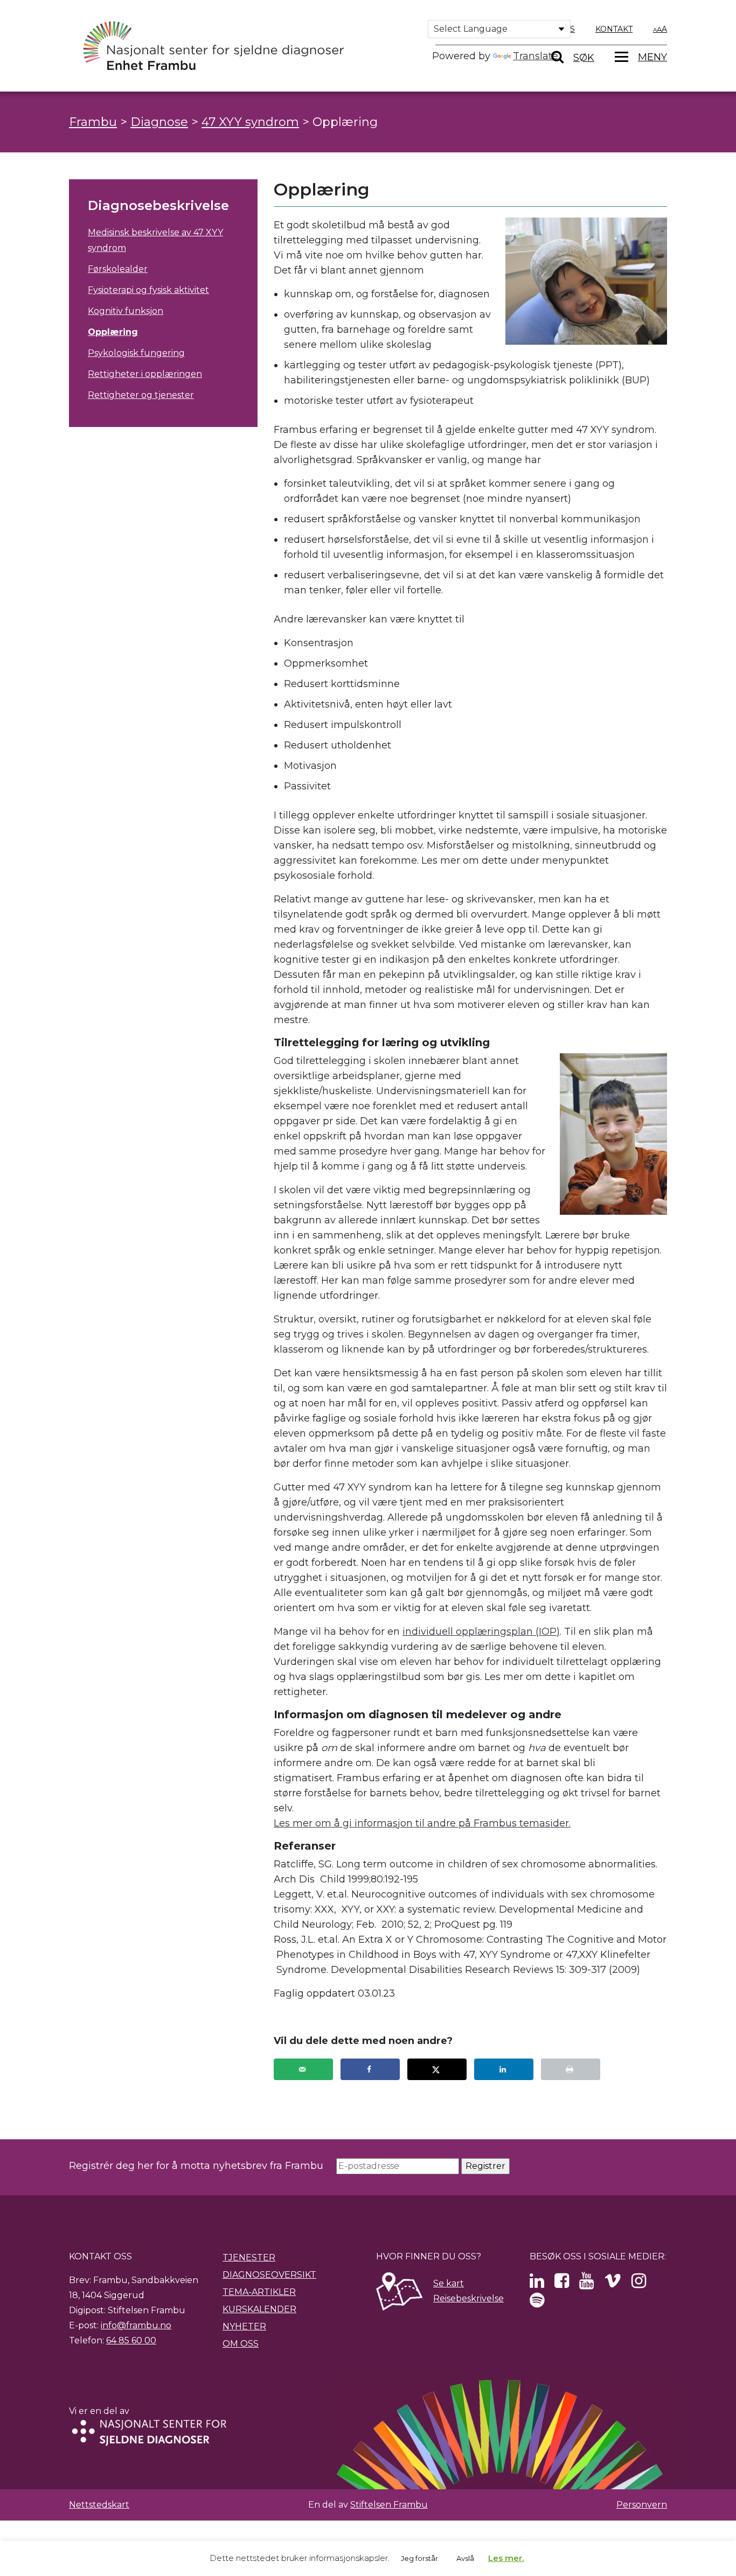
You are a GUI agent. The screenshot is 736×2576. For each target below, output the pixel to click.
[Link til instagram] (639, 2284)
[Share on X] (437, 2069)
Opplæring (113, 332)
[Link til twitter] (537, 2284)
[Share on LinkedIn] (504, 2069)
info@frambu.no (136, 2325)
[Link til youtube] (586, 2284)
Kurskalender (259, 2309)
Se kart (449, 2283)
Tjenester (249, 2257)
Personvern (642, 2505)
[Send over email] (303, 2069)
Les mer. (506, 2558)
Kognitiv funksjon (126, 311)
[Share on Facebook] (370, 2069)
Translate (536, 56)
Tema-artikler (259, 2292)
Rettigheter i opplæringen (145, 374)
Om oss (241, 2344)
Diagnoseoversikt (269, 2275)
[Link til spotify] (537, 2303)
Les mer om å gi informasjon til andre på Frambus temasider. (422, 1823)
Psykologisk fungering (136, 353)
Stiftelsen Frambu (389, 2505)
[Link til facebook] (562, 2284)
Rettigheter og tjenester (141, 395)
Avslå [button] (465, 2558)
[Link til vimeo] (613, 2284)
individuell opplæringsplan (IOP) (481, 1632)
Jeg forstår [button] (419, 2558)
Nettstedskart (99, 2505)
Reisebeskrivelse (468, 2298)
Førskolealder (118, 269)
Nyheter (244, 2326)
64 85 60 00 (131, 2340)
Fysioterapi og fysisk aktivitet (148, 290)
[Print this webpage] (571, 2069)
